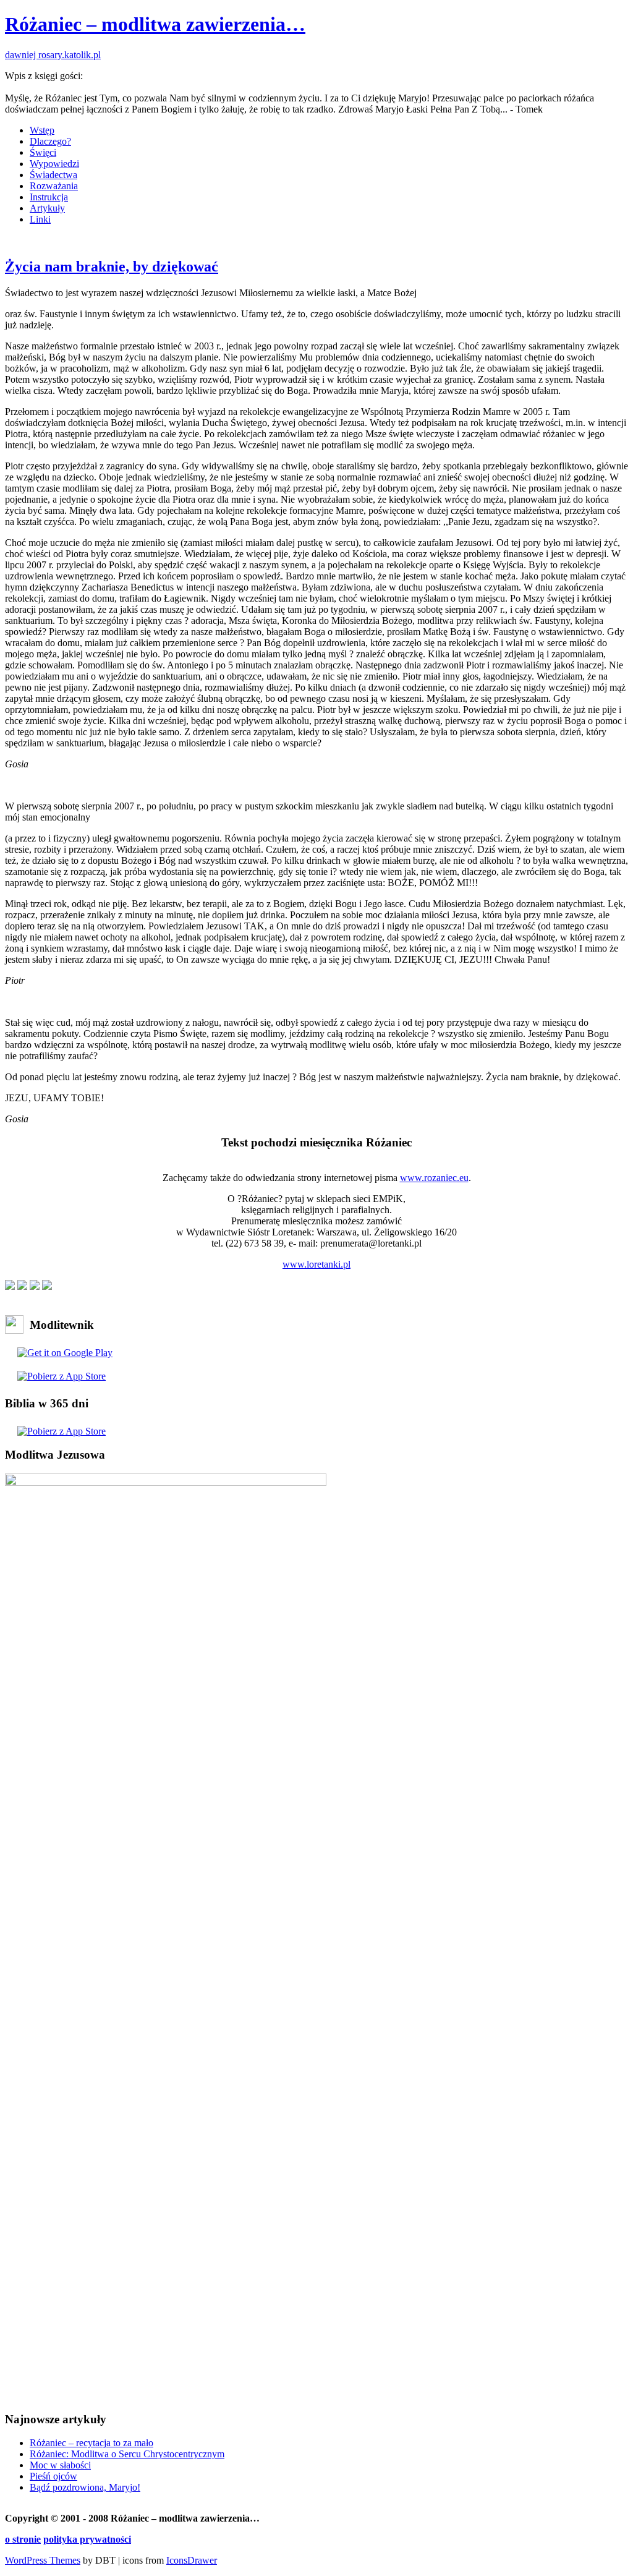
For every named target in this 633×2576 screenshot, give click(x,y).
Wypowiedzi (54, 164)
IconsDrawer (192, 2560)
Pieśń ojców (53, 2476)
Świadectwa (53, 175)
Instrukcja (49, 197)
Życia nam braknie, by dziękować (112, 267)
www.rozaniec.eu (434, 1178)
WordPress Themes (43, 2560)
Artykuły (47, 208)
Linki (40, 219)
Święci (43, 152)
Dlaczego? (50, 141)
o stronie (23, 2539)
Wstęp (42, 130)
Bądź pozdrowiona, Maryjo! (85, 2487)
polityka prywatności (87, 2539)
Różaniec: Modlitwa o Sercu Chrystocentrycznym (127, 2454)
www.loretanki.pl (316, 1264)
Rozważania (54, 186)
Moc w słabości (60, 2465)
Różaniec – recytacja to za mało (91, 2443)
